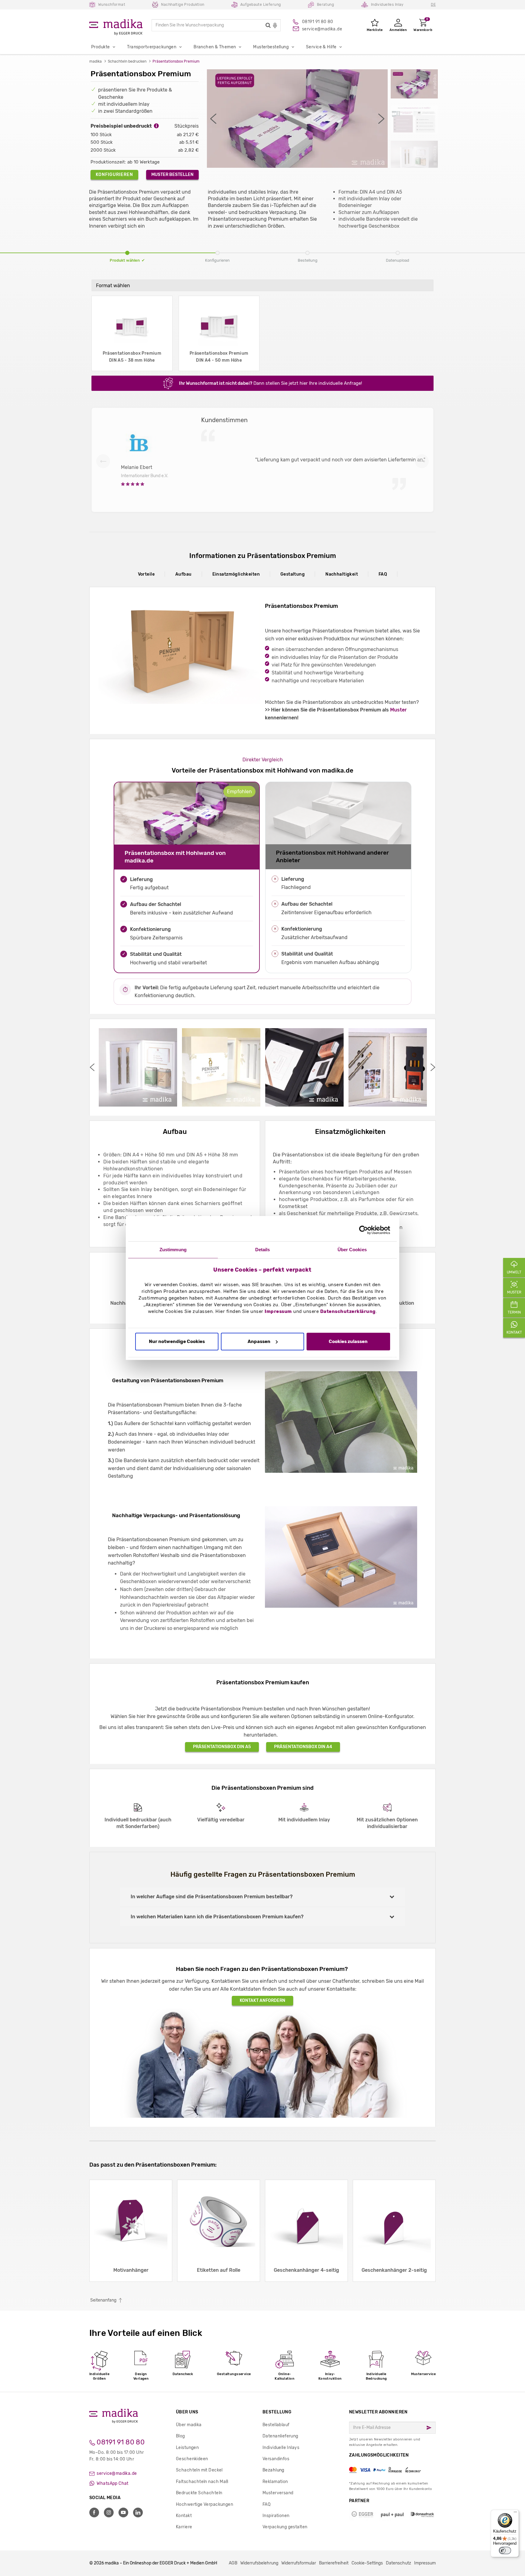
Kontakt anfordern (262, 2001)
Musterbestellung (271, 47)
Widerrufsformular (299, 2563)
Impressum (278, 1312)
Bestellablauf (276, 2425)
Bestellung (277, 2412)
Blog (180, 2436)
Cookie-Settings (367, 2563)
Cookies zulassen (348, 1341)
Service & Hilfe (321, 47)
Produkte (100, 47)
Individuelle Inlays (281, 2448)
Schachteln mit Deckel (199, 2470)
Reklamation (275, 2482)
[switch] (505, 2550)
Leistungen (187, 2448)
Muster (398, 710)
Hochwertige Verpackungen (204, 2504)
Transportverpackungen (152, 47)
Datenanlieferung (280, 2436)
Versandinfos (276, 2459)
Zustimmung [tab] (173, 1250)
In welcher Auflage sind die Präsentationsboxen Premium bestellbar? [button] (212, 1897)
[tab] (262, 1897)
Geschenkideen (192, 2459)
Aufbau (184, 574)
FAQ (383, 574)
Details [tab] (263, 1250)
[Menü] (515, 2513)
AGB (233, 2563)
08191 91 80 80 (120, 2442)
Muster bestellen (172, 175)
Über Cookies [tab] (352, 1250)
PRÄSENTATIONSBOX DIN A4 (303, 1747)
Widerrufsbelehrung (259, 2563)
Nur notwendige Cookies (177, 1341)
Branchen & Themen (215, 47)
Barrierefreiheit (334, 2563)
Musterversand (278, 2493)
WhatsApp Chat (112, 2483)
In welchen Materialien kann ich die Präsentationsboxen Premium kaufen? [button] (217, 1917)
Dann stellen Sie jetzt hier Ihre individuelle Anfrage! (271, 383)
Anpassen (259, 1341)
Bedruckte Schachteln (199, 2493)
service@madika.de (116, 2473)
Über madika (189, 2425)
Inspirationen (276, 2516)
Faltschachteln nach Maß (202, 2482)
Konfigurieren (114, 175)
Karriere (184, 2527)
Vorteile (146, 574)
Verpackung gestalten (285, 2527)
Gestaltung (293, 574)
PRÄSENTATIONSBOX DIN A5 (222, 1747)
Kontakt (184, 2516)
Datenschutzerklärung (348, 1312)
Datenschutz (398, 2563)
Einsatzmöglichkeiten (236, 574)
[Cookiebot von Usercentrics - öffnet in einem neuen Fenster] (364, 1230)
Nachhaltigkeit (342, 574)
